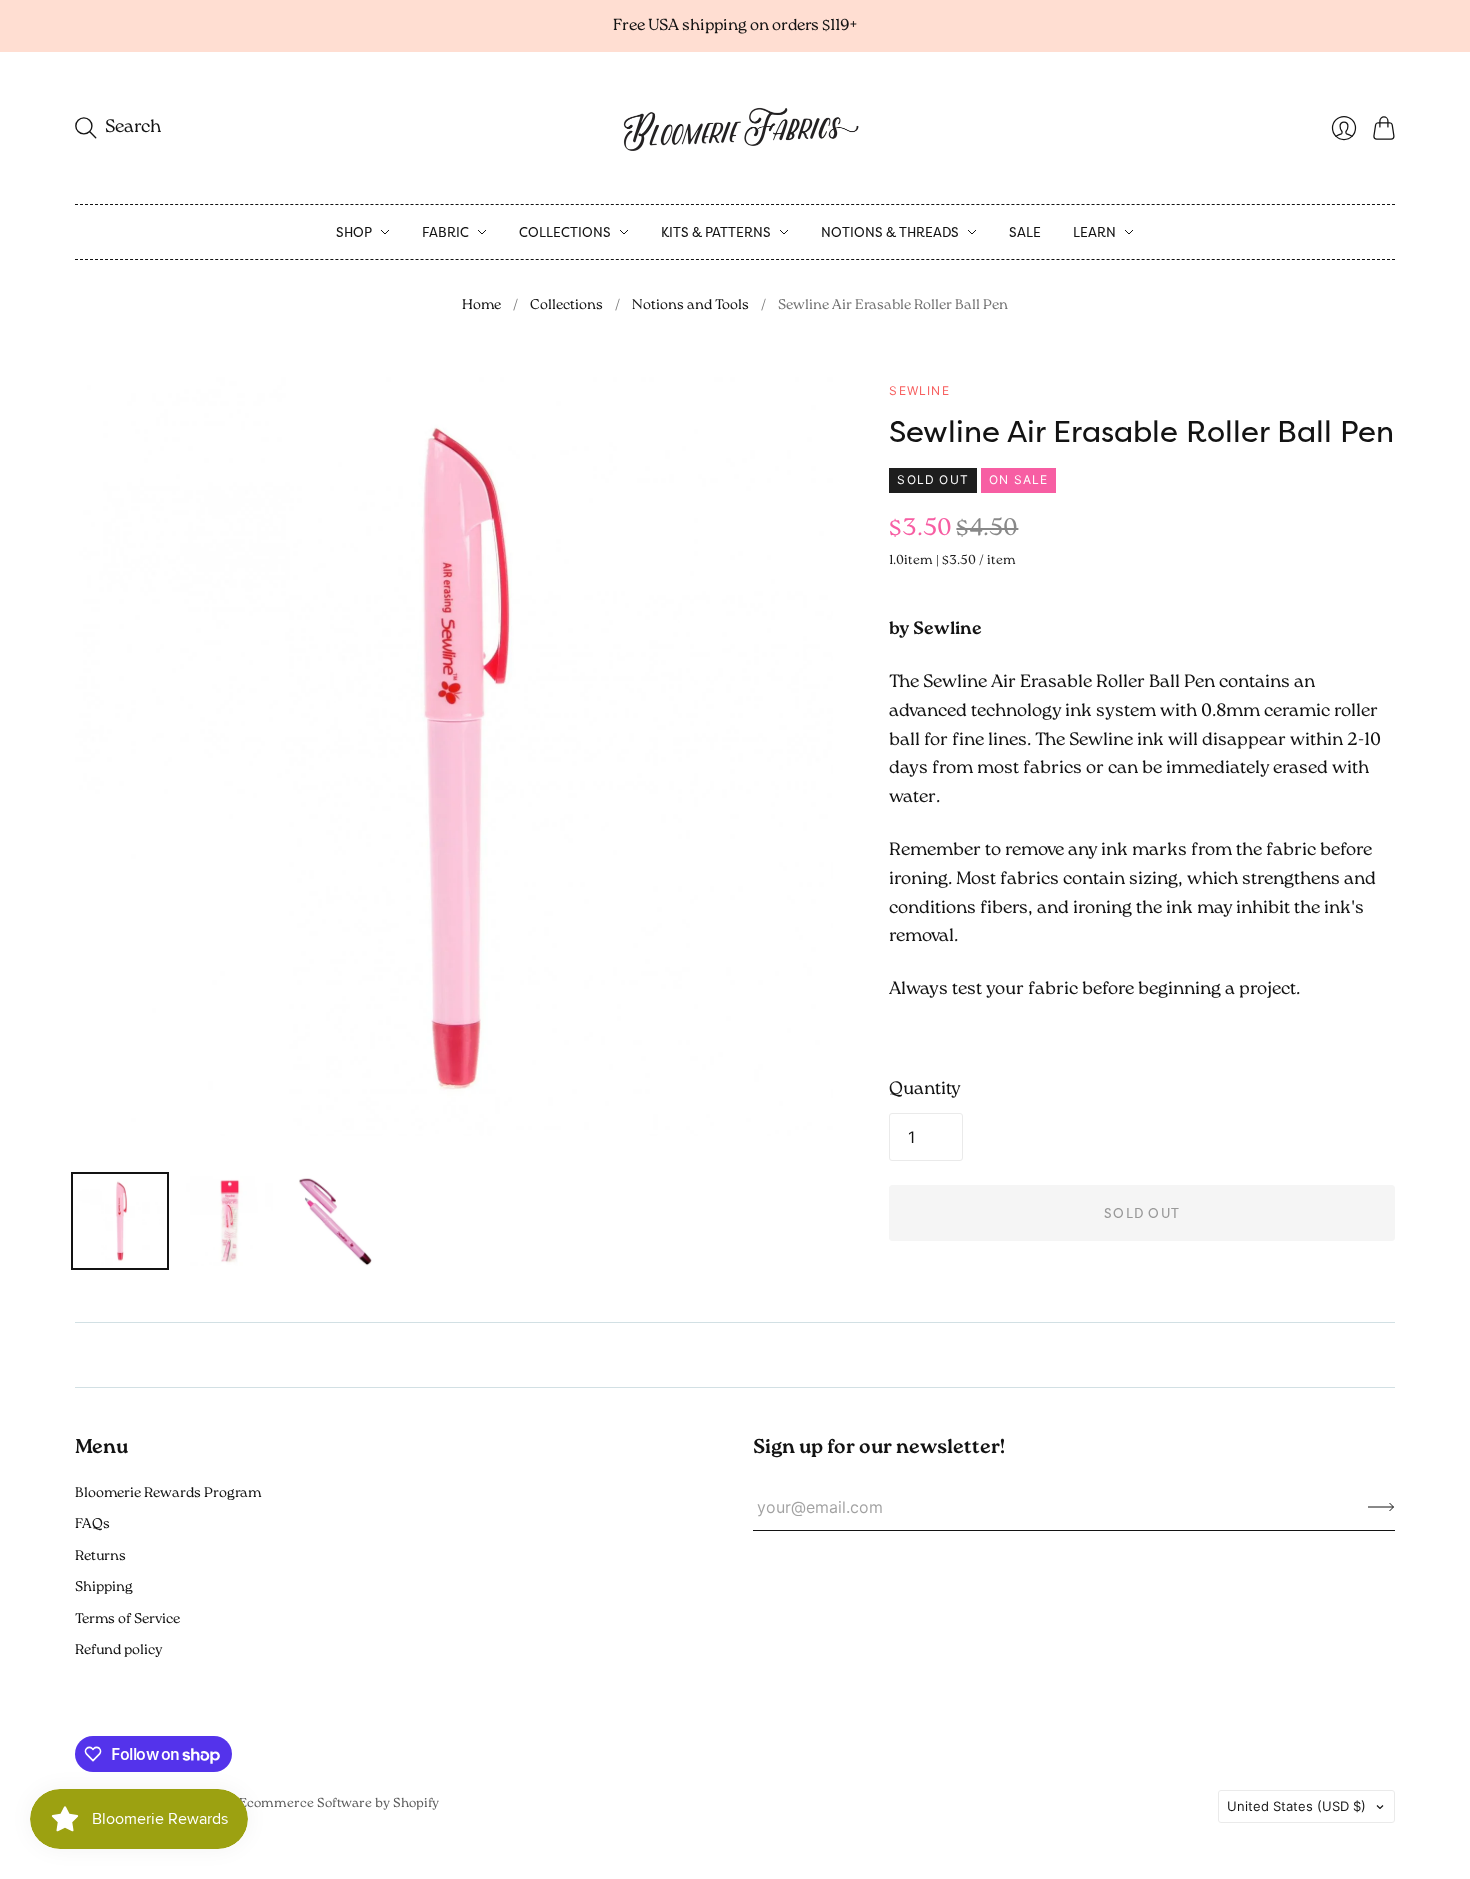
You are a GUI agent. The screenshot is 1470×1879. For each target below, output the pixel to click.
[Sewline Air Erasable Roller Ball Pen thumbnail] (120, 1221)
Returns (100, 1556)
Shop (354, 232)
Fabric (445, 232)
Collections (565, 232)
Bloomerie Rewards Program (168, 1493)
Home (481, 305)
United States (1296, 1806)
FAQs (92, 1524)
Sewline (919, 390)
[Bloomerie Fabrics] (735, 128)
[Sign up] (1381, 1507)
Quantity (925, 1090)
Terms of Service (127, 1619)
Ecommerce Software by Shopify (339, 1803)
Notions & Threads (890, 232)
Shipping (104, 1587)
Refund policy (118, 1650)
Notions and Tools (690, 305)
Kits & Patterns (716, 232)
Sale (1025, 232)
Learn (1094, 232)
